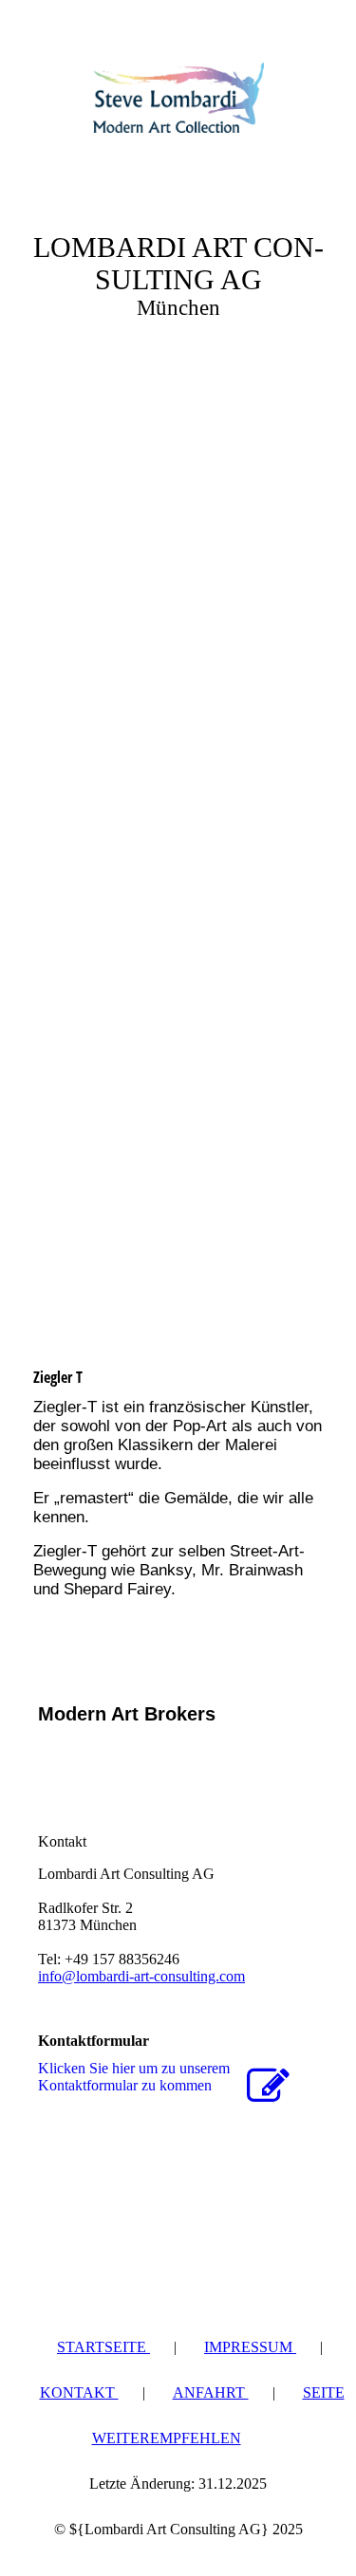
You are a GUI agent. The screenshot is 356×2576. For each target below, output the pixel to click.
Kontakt (79, 2392)
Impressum (250, 2347)
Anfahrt (211, 2392)
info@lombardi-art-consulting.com (141, 1976)
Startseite (103, 2347)
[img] (178, 98)
